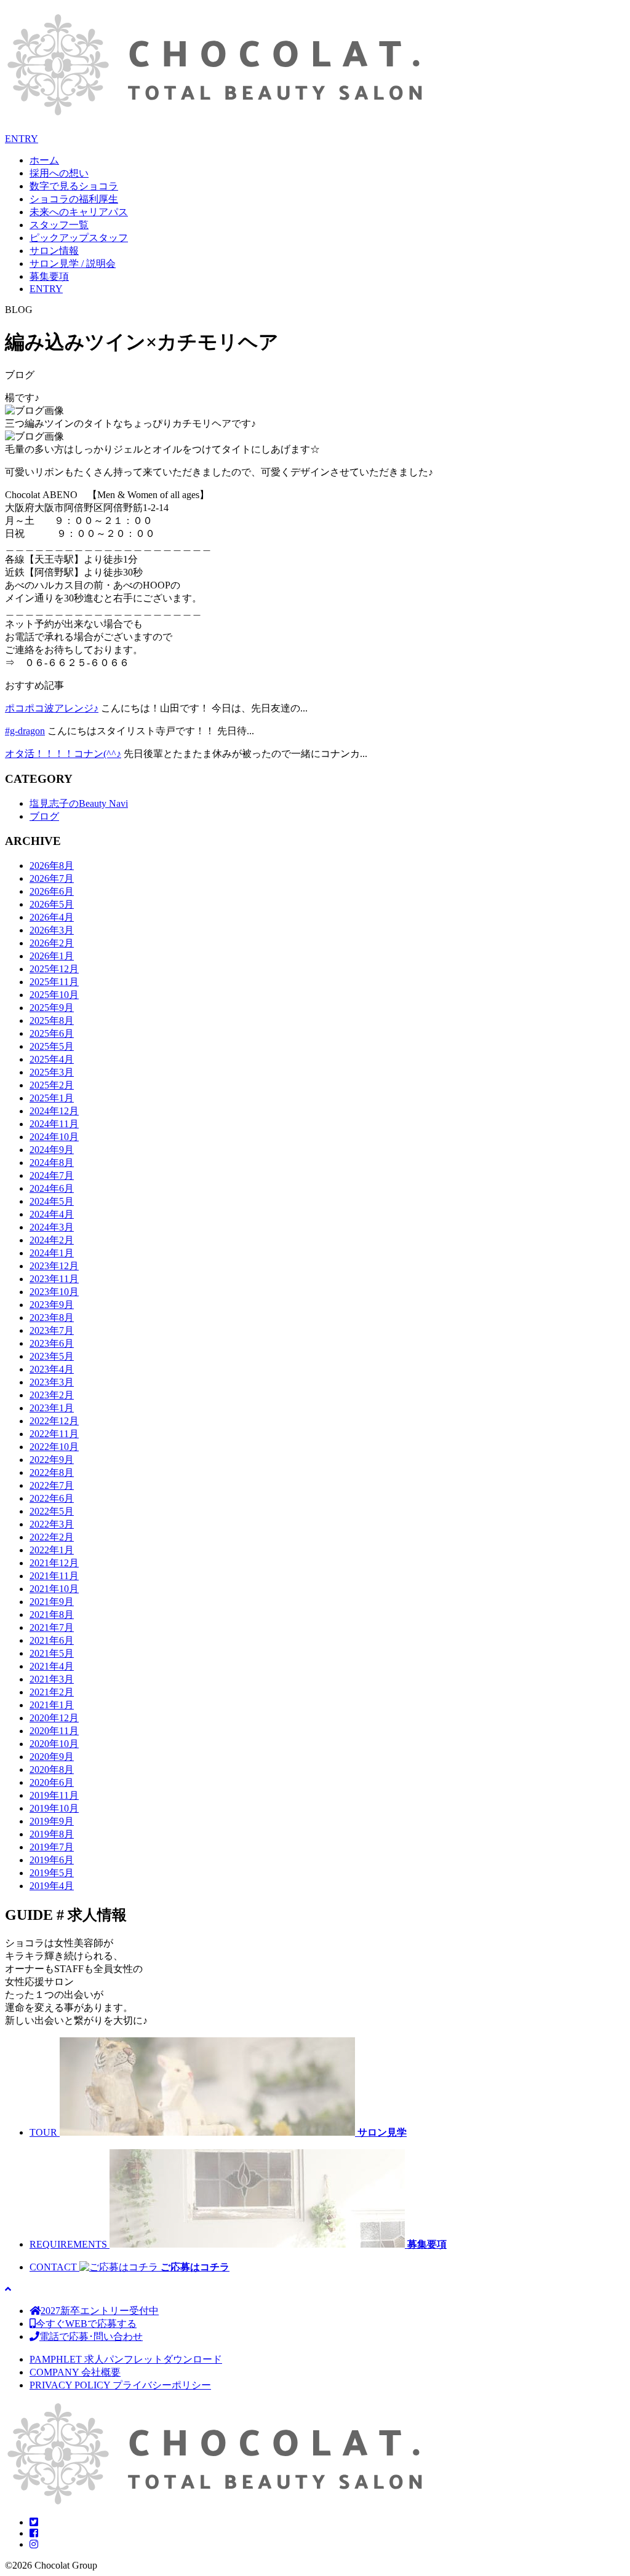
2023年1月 (52, 1408)
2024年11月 (54, 1124)
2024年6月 (52, 1188)
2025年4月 (52, 1059)
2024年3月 (52, 1227)
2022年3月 (52, 1524)
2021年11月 (54, 1576)
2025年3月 (52, 1072)
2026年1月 (52, 956)
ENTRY (22, 139)
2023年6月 (52, 1343)
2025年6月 (52, 1033)
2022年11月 (54, 1434)
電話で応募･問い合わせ (91, 2336)
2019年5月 (52, 1873)
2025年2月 (52, 1085)
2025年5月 (52, 1046)
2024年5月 (52, 1201)
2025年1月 (52, 1098)
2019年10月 (54, 1808)
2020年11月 (54, 1731)
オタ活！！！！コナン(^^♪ (63, 754)
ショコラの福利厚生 (74, 199)
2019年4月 (52, 1886)
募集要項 (49, 276)
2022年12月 (54, 1421)
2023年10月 (54, 1292)
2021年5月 (52, 1653)
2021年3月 (52, 1679)
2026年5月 (52, 904)
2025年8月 (52, 1020)
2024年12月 (54, 1111)
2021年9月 (52, 1602)
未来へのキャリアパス (79, 212)
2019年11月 (54, 1795)
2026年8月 (52, 866)
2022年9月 (52, 1460)
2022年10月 (54, 1447)
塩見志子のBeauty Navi (79, 803)
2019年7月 (52, 1847)
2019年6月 (52, 1860)
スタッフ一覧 (59, 225)
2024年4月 (52, 1214)
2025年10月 (54, 995)
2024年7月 (52, 1175)
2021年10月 (54, 1589)
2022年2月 (52, 1537)
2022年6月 (52, 1498)
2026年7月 (52, 878)
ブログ (44, 816)
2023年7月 (52, 1330)
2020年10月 (54, 1744)
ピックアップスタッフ (79, 238)
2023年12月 (54, 1266)
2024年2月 (52, 1240)
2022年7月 (52, 1485)
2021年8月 (52, 1615)
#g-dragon (25, 731)
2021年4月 (52, 1666)
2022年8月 (52, 1472)
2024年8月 (52, 1163)
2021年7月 (52, 1627)
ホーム (44, 160)
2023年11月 (54, 1279)
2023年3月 (52, 1382)
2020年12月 (54, 1718)
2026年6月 (52, 891)
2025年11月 (54, 982)
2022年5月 (52, 1511)
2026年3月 (52, 930)
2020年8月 (52, 1770)
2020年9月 (52, 1757)
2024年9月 (52, 1150)
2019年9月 (52, 1821)
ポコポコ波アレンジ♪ (52, 708)
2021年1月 (52, 1705)
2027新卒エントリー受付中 (100, 2311)
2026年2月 (52, 943)
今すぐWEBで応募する (86, 2324)
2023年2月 (52, 1395)
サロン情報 (54, 251)
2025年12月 (54, 969)
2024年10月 (54, 1137)
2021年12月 (54, 1563)
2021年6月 (52, 1640)
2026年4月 (52, 917)
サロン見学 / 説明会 (73, 264)
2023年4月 (52, 1369)
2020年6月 (52, 1782)
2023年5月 (52, 1356)
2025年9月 (52, 1008)
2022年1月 (52, 1550)
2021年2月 (52, 1692)
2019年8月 (52, 1834)
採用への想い (59, 173)
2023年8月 (52, 1318)
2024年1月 (52, 1253)
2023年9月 (52, 1305)
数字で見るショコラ (74, 186)
